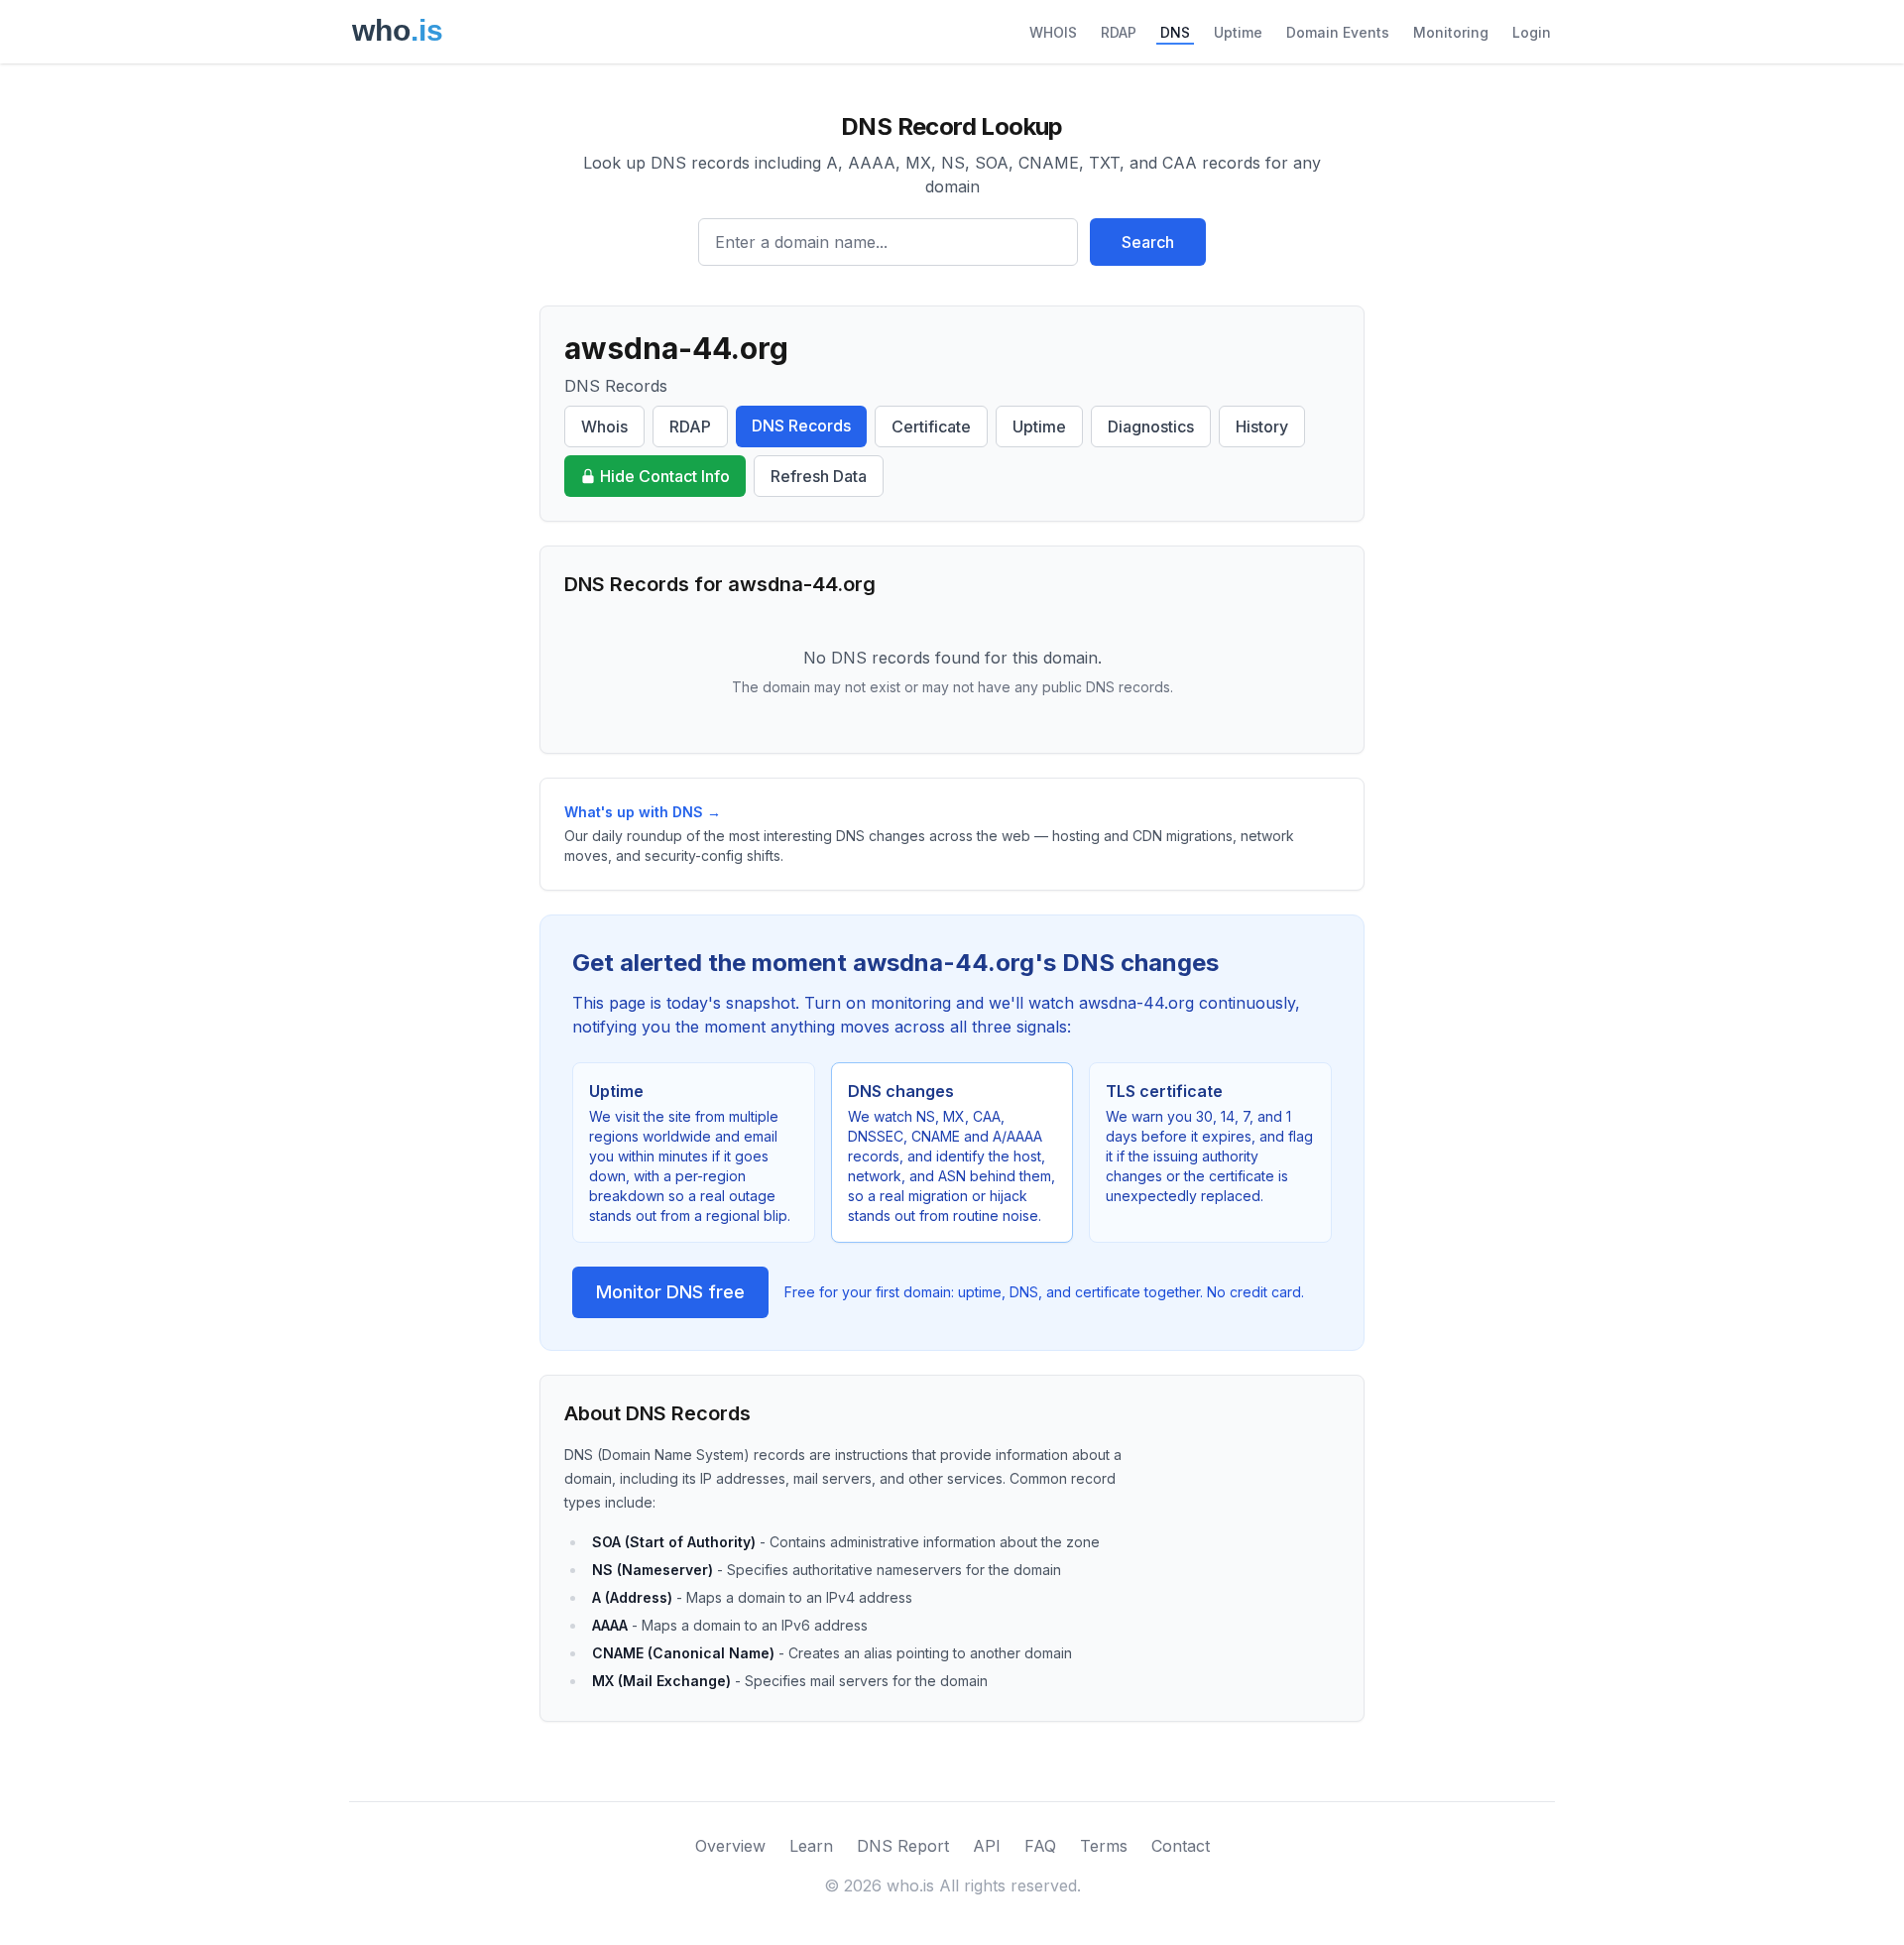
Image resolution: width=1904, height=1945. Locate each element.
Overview (730, 1846)
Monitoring (1451, 32)
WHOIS (1053, 32)
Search (1148, 242)
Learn (811, 1846)
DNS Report (903, 1846)
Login (1532, 32)
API (987, 1846)
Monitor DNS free (670, 1292)
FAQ (1040, 1846)
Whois (604, 426)
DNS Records (801, 425)
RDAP (1119, 32)
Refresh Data (819, 476)
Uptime (1238, 32)
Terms (1104, 1846)
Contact (1181, 1846)
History (1262, 426)
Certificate (931, 426)
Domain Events (1338, 32)
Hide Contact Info (665, 476)
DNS (1175, 32)
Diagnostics (1151, 426)
